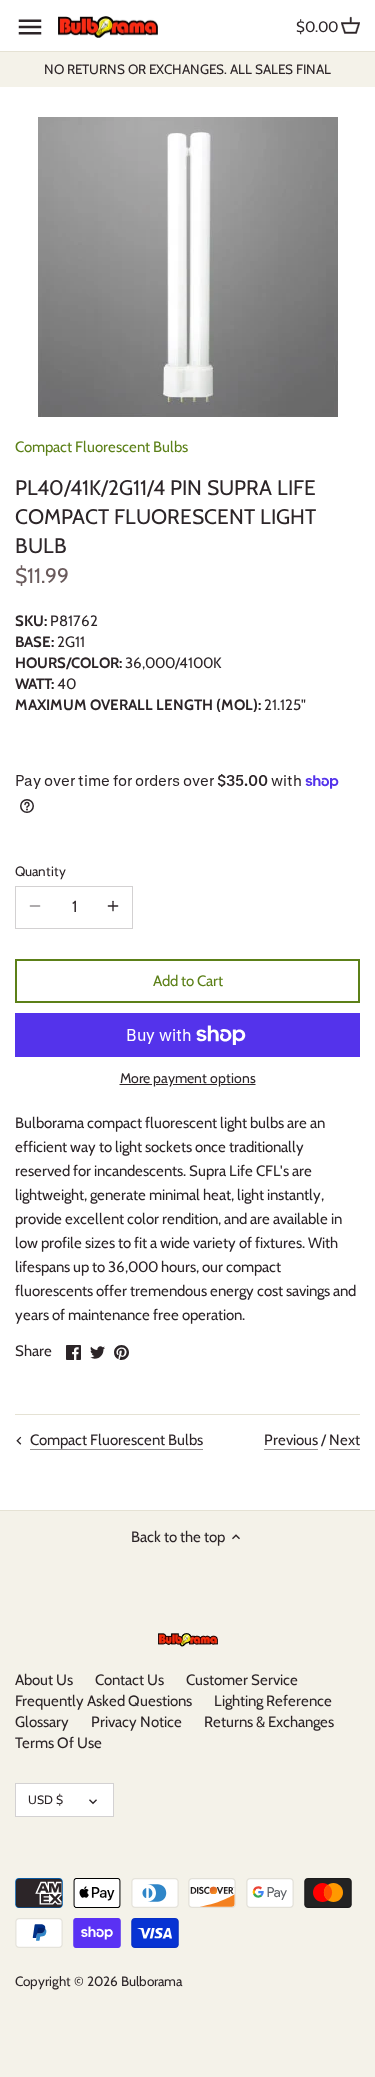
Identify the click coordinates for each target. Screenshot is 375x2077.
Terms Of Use (58, 1743)
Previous (291, 1440)
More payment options (188, 1078)
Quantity (40, 871)
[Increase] (113, 907)
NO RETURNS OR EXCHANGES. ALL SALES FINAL (187, 69)
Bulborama (151, 1981)
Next (344, 1440)
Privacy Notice (136, 1722)
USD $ (45, 1799)
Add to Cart (188, 981)
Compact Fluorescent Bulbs (101, 447)
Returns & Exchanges (269, 1722)
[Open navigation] (30, 27)
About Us (44, 1680)
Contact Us (129, 1680)
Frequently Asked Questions (103, 1701)
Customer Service (242, 1680)
